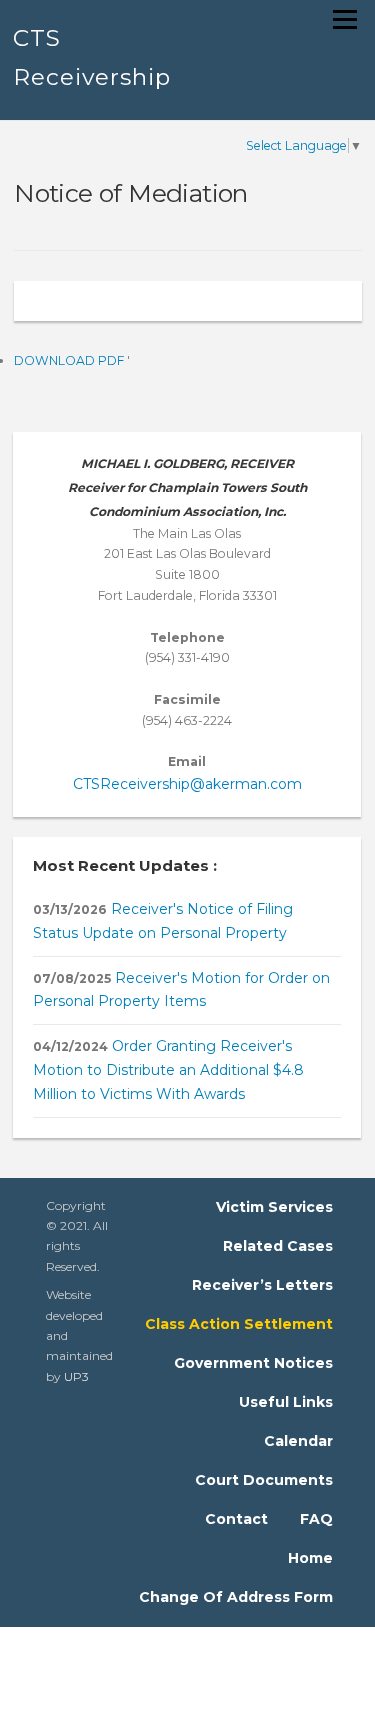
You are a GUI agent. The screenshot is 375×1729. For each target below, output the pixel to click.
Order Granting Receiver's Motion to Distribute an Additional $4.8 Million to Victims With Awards (168, 1070)
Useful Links (286, 1402)
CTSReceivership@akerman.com (187, 784)
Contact (236, 1519)
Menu (344, 19)
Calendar (298, 1441)
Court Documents (264, 1480)
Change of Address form (236, 1597)
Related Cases (278, 1246)
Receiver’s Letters (262, 1285)
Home (310, 1558)
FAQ (316, 1519)
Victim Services (274, 1207)
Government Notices (253, 1363)
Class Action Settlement (239, 1324)
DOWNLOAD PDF (70, 360)
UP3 (76, 1376)
